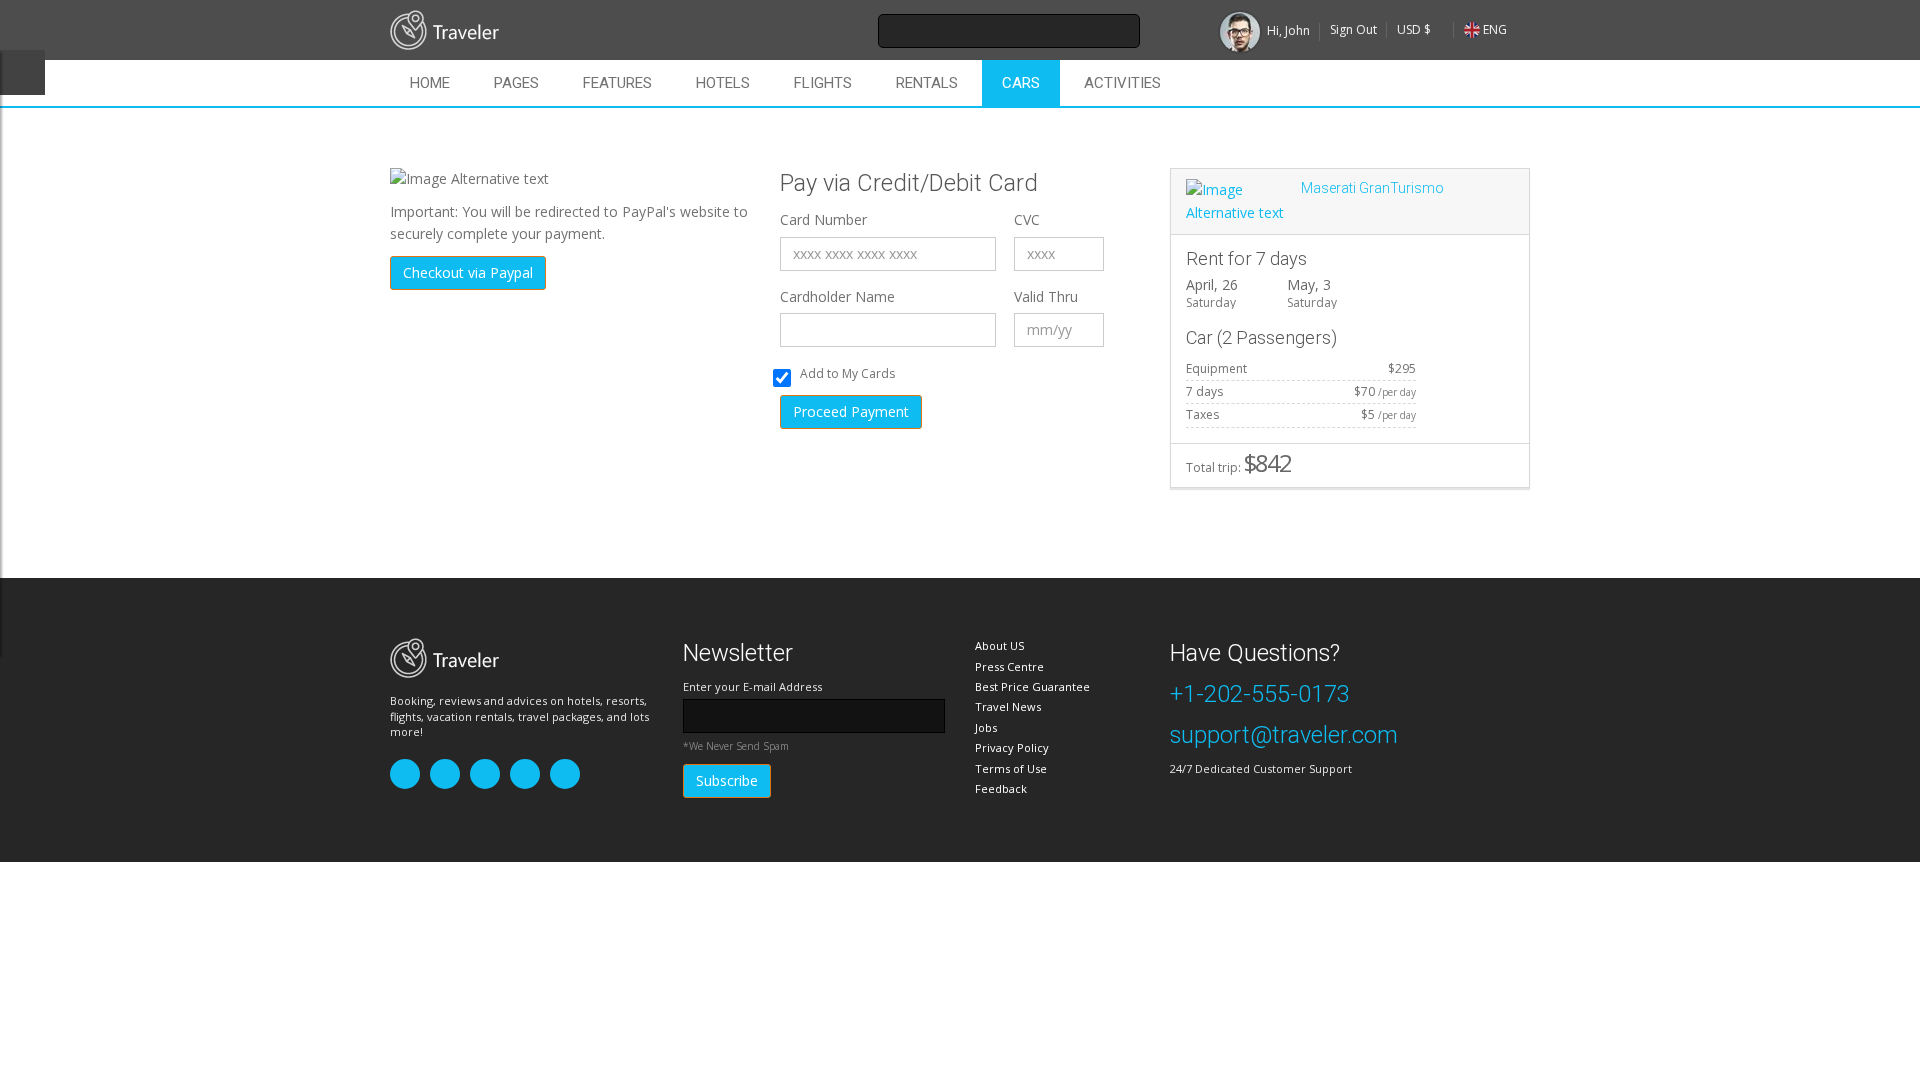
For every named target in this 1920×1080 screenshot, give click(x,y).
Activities (1122, 83)
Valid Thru (1046, 296)
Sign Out (1353, 29)
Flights (823, 83)
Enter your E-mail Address (752, 686)
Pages (516, 83)
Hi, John (1288, 30)
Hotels (723, 83)
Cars (1021, 83)
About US (999, 645)
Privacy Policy (1012, 747)
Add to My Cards (847, 373)
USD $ (1414, 29)
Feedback (1001, 788)
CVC (1027, 219)
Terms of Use (1011, 768)
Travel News (1008, 706)
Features (617, 83)
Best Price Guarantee (1032, 686)
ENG (1495, 29)
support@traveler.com (1284, 735)
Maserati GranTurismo (1372, 188)
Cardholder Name (837, 296)
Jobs (986, 727)
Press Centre (1009, 666)
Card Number (823, 219)
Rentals (927, 83)
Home (430, 83)
